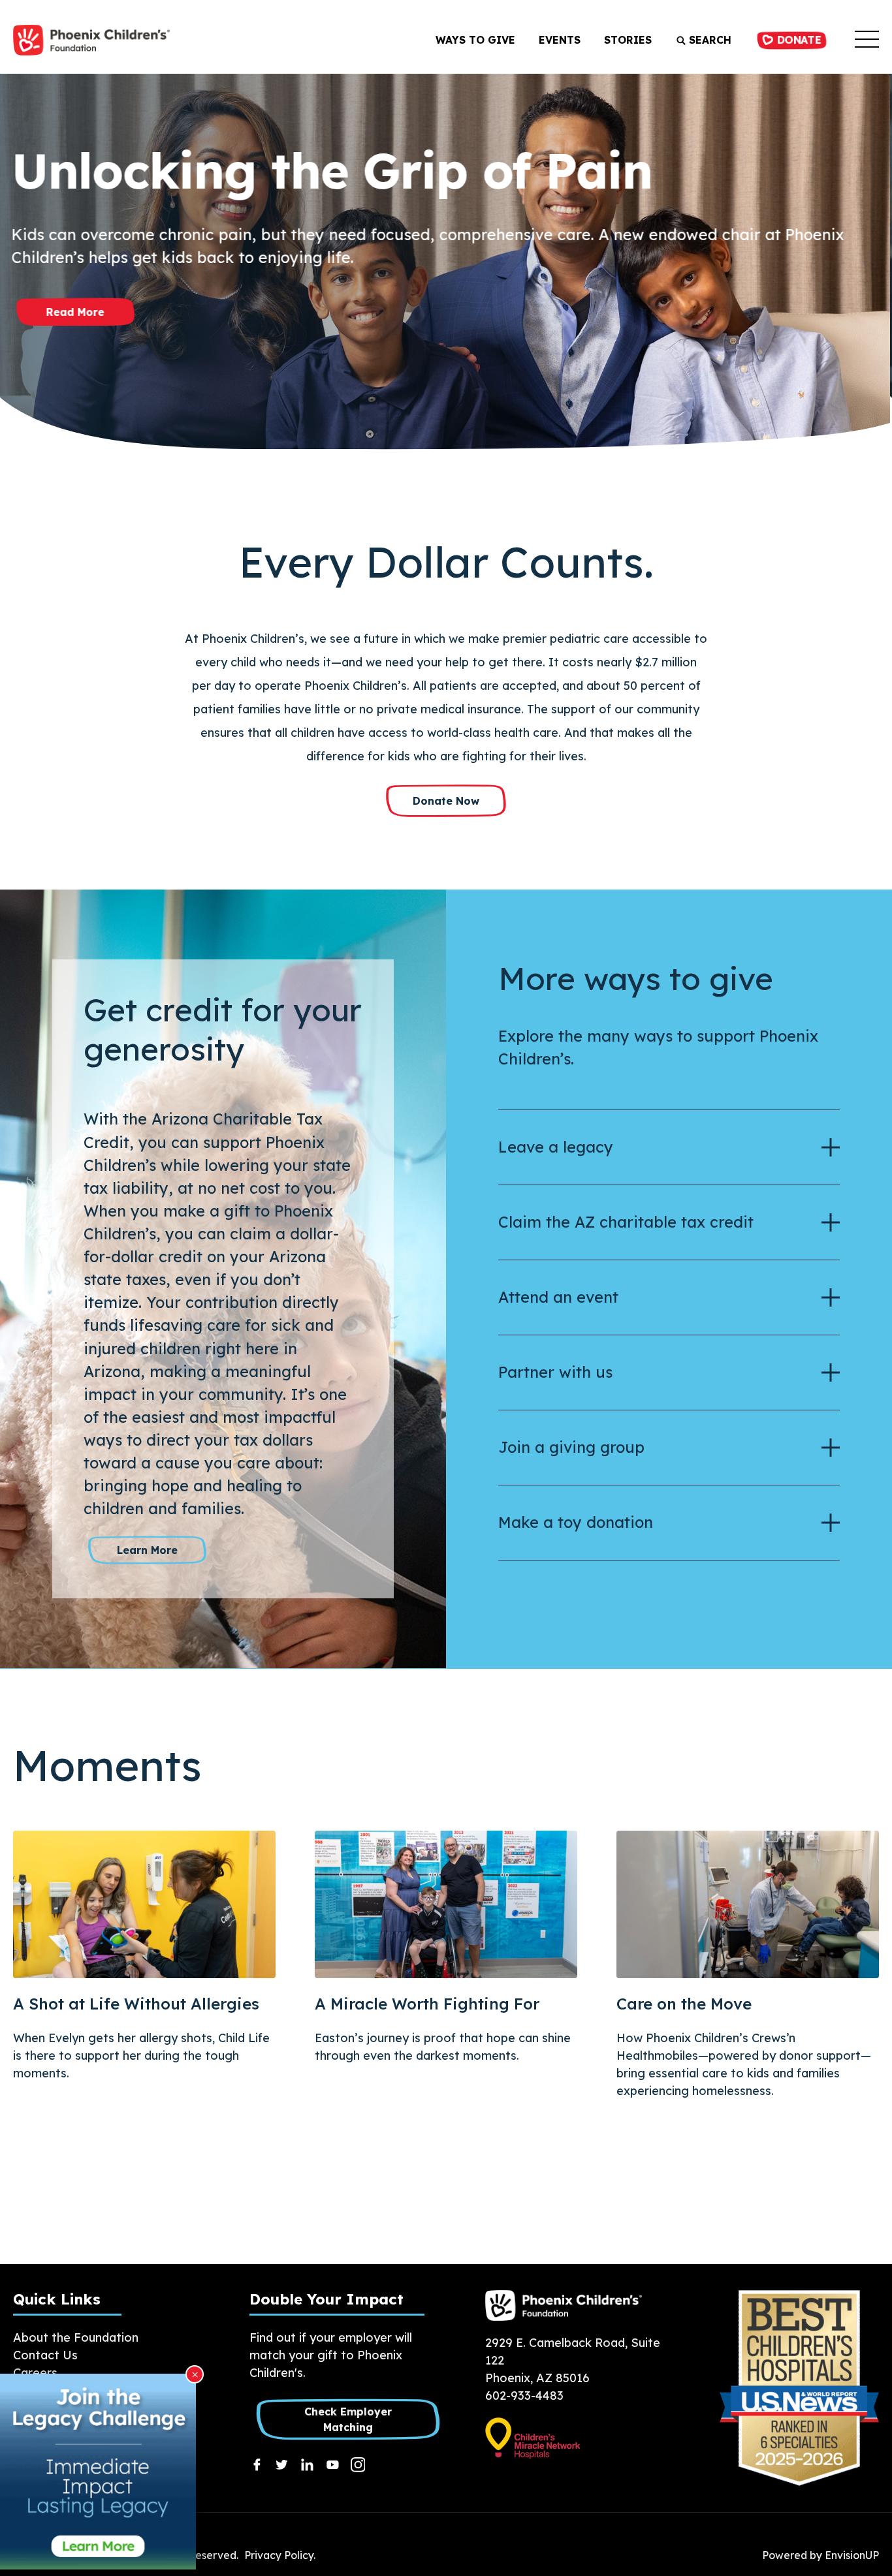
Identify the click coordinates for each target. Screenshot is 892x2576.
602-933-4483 (524, 2396)
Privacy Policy (279, 2555)
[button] (867, 40)
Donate (797, 40)
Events (560, 40)
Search (709, 40)
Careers (35, 2373)
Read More (75, 313)
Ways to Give (475, 40)
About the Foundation (76, 2337)
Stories (628, 40)
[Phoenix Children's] (91, 40)
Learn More (147, 1550)
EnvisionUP (852, 2555)
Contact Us (45, 2355)
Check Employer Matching (347, 2419)
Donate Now (446, 801)
